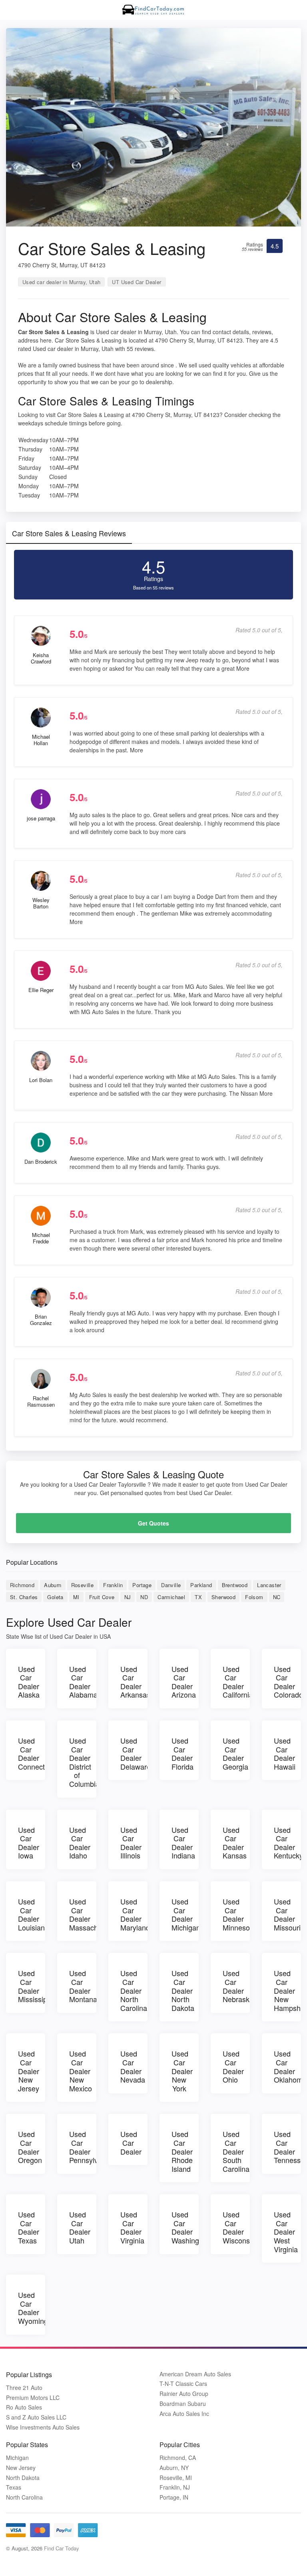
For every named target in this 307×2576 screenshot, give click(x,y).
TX (198, 1597)
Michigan (17, 2458)
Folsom (254, 1597)
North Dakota (23, 2478)
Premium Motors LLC (33, 2398)
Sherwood (223, 1597)
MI (76, 1597)
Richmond (22, 1585)
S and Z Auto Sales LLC (36, 2417)
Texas (14, 2487)
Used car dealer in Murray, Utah (61, 282)
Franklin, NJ (175, 2487)
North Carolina (24, 2497)
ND (144, 1597)
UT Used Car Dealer (137, 282)
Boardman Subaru (183, 2404)
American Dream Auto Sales (195, 2374)
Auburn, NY (174, 2468)
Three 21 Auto (24, 2388)
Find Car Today (62, 2548)
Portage (142, 1585)
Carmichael (171, 1597)
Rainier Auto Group (184, 2394)
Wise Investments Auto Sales (43, 2427)
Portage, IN (174, 2497)
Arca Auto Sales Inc (184, 2414)
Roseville (83, 1585)
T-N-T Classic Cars (183, 2384)
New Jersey (21, 2468)
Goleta (55, 1597)
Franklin (113, 1585)
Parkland (201, 1585)
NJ (128, 1597)
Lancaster (269, 1585)
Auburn (53, 1585)
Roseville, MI (176, 2478)
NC (277, 1597)
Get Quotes (153, 1523)
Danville (171, 1585)
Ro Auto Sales (24, 2407)
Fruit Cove (102, 1597)
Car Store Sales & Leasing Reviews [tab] (69, 533)
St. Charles (24, 1597)
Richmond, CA (178, 2458)
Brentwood (235, 1585)
